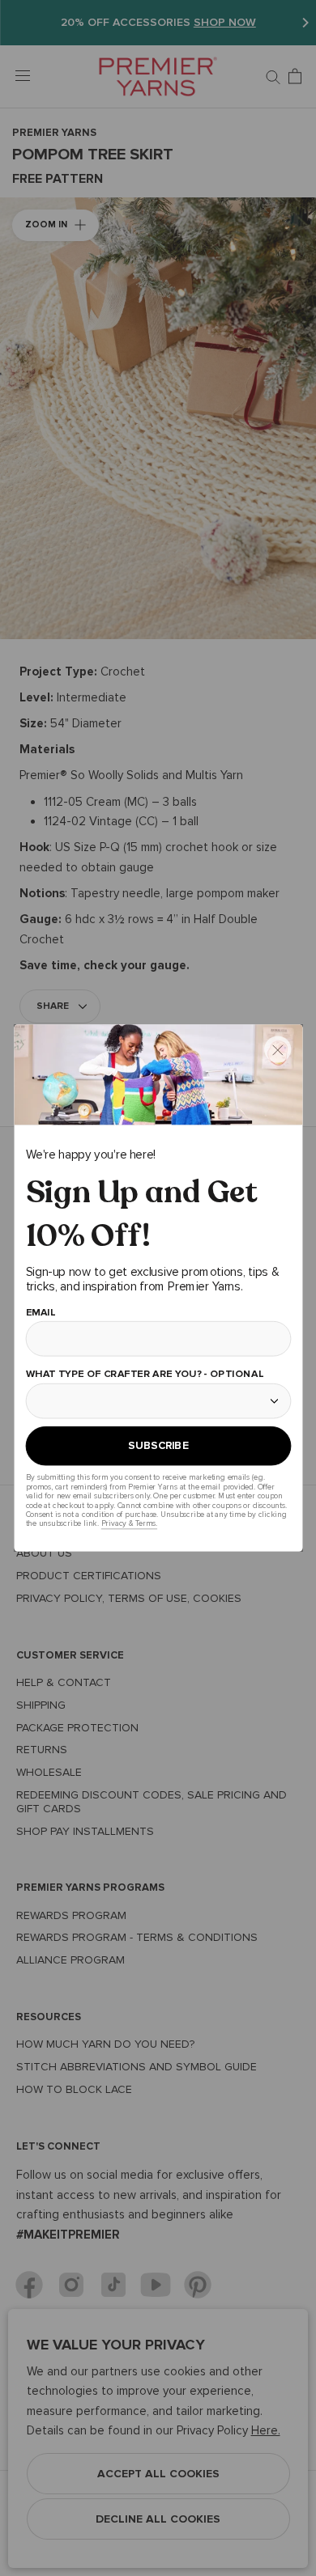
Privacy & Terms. (128, 1524)
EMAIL (40, 1313)
